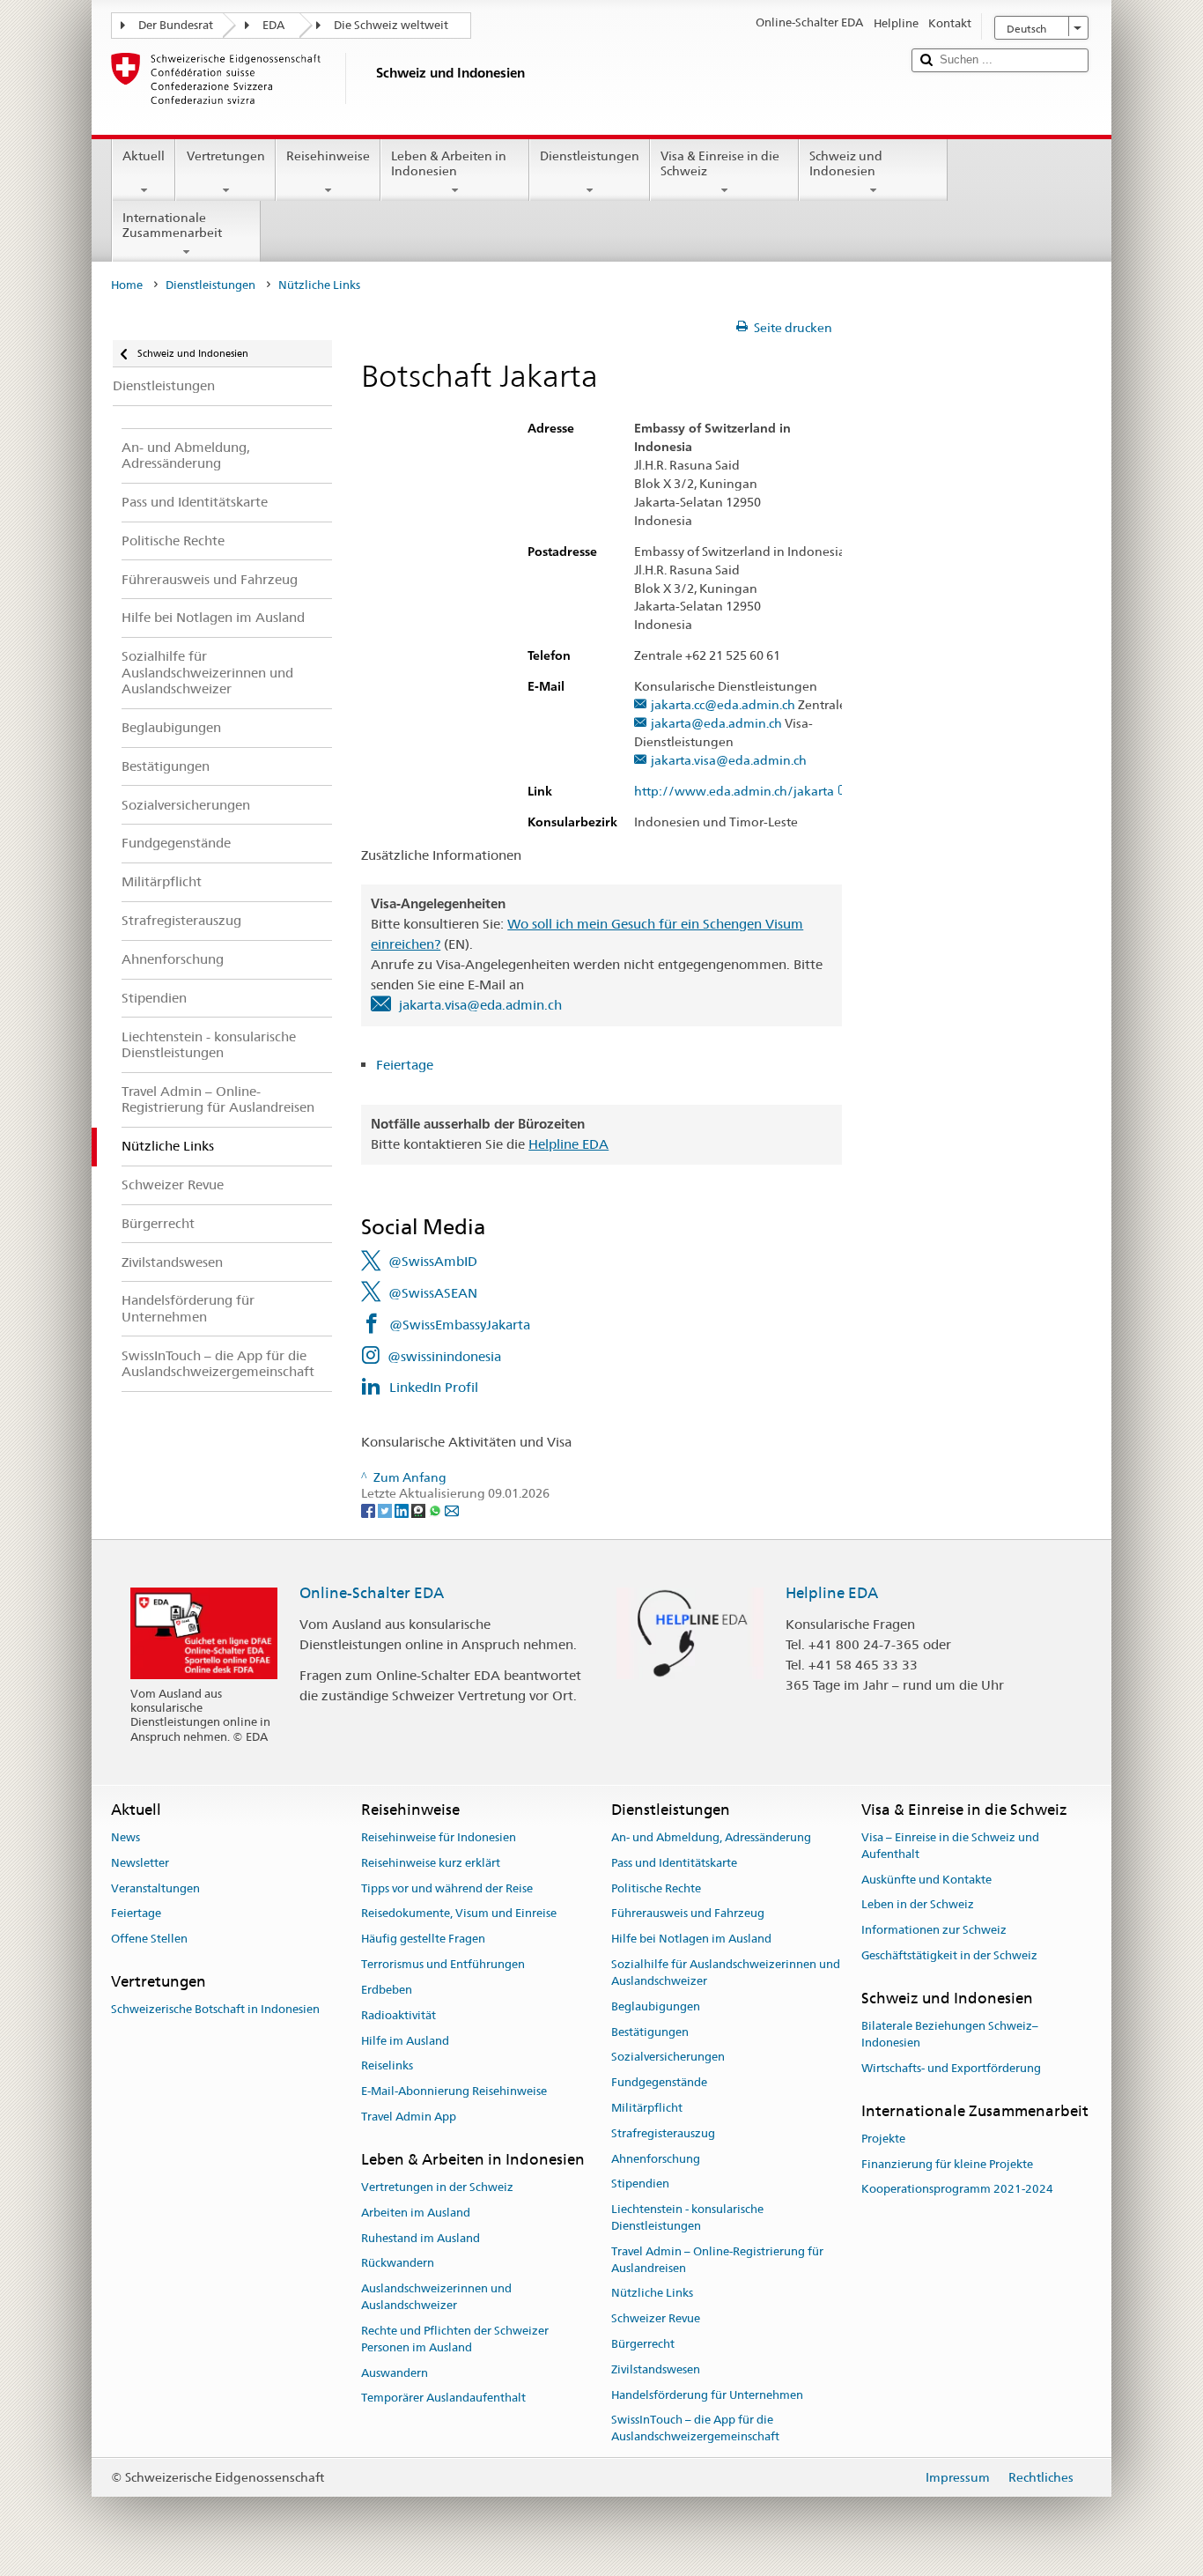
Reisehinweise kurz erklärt (431, 1863)
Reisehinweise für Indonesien (439, 1837)
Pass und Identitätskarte (674, 1863)
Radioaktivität (399, 2015)
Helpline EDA (568, 1144)
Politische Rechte (656, 1888)
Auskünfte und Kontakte (926, 1880)
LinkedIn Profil (434, 1387)
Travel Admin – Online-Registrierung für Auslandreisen (717, 2260)
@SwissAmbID (433, 1261)
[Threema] (420, 1510)
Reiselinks (387, 2066)
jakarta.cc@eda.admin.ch (723, 705)
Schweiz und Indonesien (846, 163)
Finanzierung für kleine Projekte (947, 2164)
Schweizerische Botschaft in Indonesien (215, 2010)
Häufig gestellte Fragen (423, 1939)
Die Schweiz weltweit (391, 25)
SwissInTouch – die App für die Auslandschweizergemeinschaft (695, 2429)
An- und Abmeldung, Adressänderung (711, 1837)
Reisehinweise (328, 156)
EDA (273, 25)
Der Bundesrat (176, 25)
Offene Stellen (149, 1939)
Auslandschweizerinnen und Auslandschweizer (436, 2298)
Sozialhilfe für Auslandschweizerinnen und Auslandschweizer (726, 1973)
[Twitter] (386, 1510)
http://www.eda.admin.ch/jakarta (734, 792)
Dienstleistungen (590, 156)
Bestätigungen (650, 2032)
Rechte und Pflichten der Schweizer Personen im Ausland (455, 2339)
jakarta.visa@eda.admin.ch (729, 761)
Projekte (883, 2139)
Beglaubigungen (656, 2006)
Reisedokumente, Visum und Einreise (459, 1914)
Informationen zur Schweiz (934, 1931)
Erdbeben (387, 1990)
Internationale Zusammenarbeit (172, 225)
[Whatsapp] (436, 1510)
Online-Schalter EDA (372, 1593)
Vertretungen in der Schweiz (437, 2187)
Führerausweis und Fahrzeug (688, 1914)
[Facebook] (369, 1510)
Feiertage (406, 1065)
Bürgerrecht (643, 2344)
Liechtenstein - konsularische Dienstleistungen (687, 2217)
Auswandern (395, 2373)
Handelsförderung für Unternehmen (707, 2395)
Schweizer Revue (656, 2318)
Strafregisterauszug (663, 2133)
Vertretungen (226, 156)
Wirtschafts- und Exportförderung (951, 2068)
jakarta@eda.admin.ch (716, 724)
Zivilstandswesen (656, 2369)
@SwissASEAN (433, 1293)
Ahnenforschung (656, 2159)
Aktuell (144, 156)
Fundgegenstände (659, 2082)
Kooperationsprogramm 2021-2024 (957, 2190)
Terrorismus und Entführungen (443, 1964)
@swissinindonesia (444, 1356)
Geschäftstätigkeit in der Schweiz (949, 1955)
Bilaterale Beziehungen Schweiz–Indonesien (950, 2034)
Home (127, 285)
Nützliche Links (652, 2294)
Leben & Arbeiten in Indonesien (449, 163)
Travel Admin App (409, 2117)
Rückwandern (398, 2264)
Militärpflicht (647, 2108)
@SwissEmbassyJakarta (460, 1325)
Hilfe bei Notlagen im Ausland (691, 1939)
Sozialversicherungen (668, 2058)
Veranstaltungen (155, 1888)
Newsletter (140, 1863)
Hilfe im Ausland (405, 2041)
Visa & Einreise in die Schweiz (720, 163)
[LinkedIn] (403, 1510)
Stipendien (640, 2184)
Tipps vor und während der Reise (447, 1888)
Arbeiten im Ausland (416, 2213)
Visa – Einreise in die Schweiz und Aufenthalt (950, 1846)
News (125, 1837)
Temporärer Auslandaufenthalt (443, 2398)
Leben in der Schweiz (918, 1905)
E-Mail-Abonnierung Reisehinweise (454, 2091)
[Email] (452, 1510)
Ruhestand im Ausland (421, 2238)
